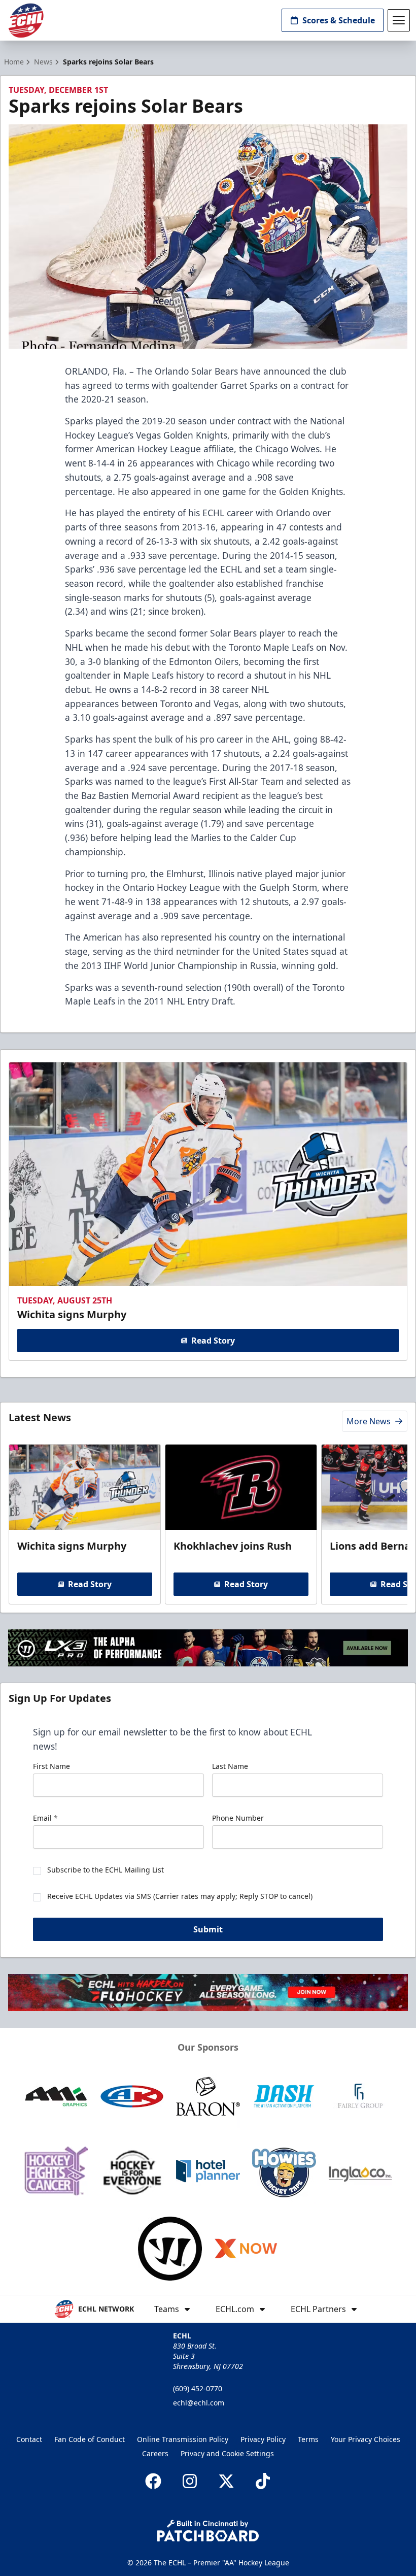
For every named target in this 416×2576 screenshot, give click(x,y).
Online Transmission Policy (183, 2439)
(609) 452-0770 (198, 2388)
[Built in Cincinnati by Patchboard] (208, 2531)
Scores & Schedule (339, 20)
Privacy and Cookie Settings (227, 2453)
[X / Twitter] (226, 2481)
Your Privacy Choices (366, 2439)
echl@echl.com (199, 2403)
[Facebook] (153, 2481)
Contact (29, 2439)
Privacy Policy (263, 2439)
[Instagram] (190, 2481)
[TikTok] (263, 2481)
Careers (155, 2453)
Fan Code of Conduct (90, 2439)
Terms (308, 2439)
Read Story (213, 1341)
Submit (208, 1929)
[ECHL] (26, 21)
